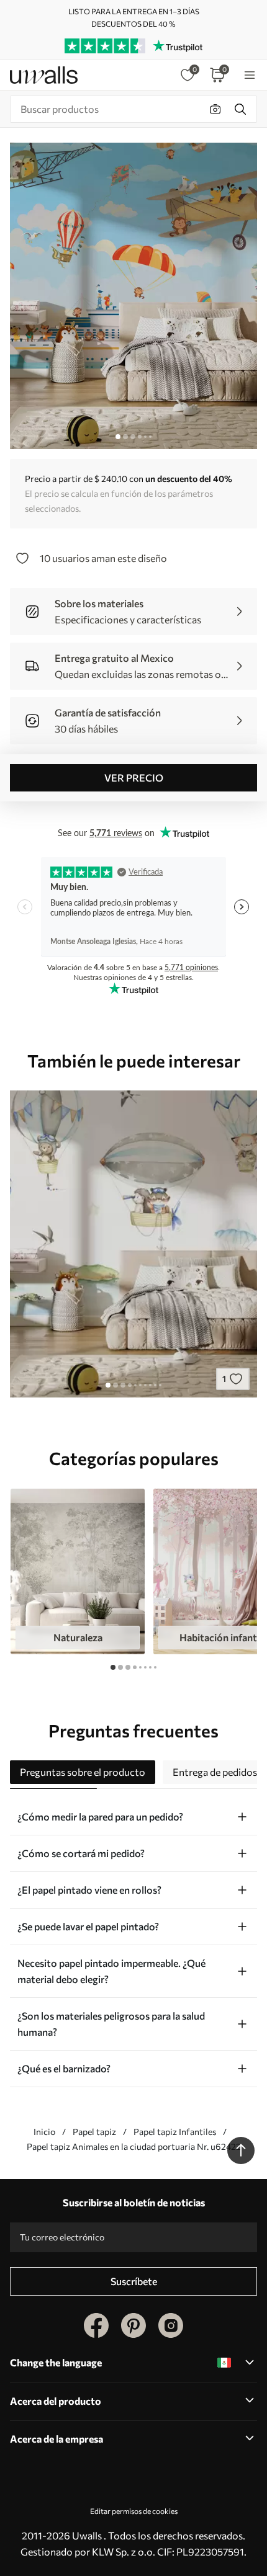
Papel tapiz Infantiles (175, 2132)
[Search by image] (215, 109)
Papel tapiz (94, 2132)
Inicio (44, 2132)
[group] (78, 1572)
